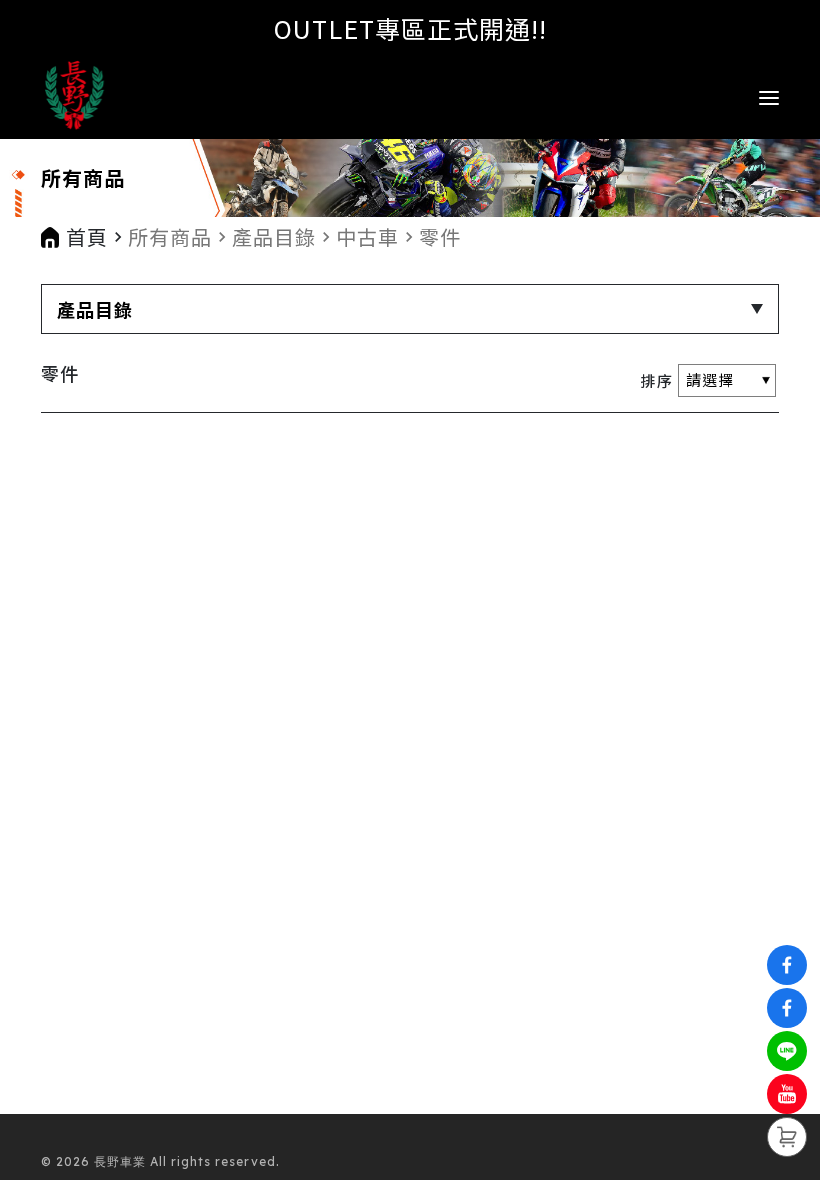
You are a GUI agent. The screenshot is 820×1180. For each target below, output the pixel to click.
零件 (440, 237)
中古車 (367, 237)
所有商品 (170, 237)
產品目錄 (274, 237)
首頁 (87, 237)
